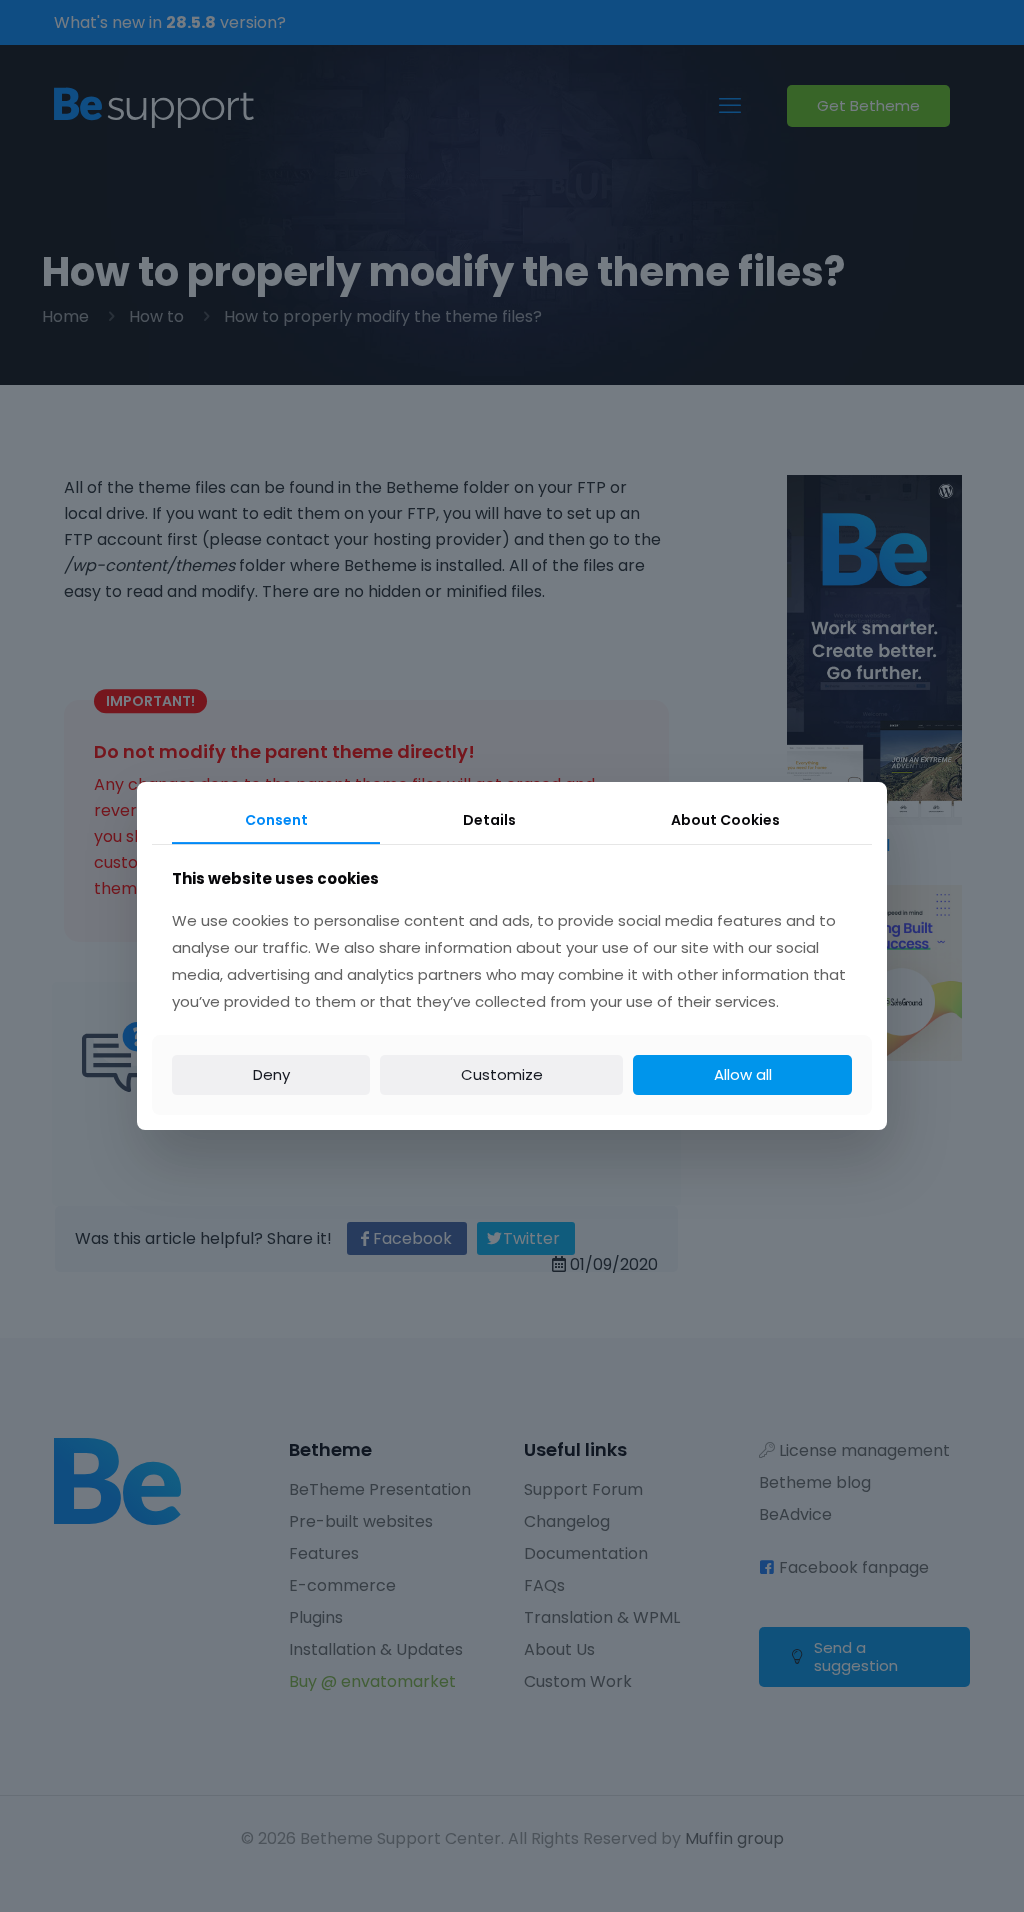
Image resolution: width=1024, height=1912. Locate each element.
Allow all (743, 1074)
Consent (276, 820)
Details (489, 820)
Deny (271, 1074)
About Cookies (725, 820)
